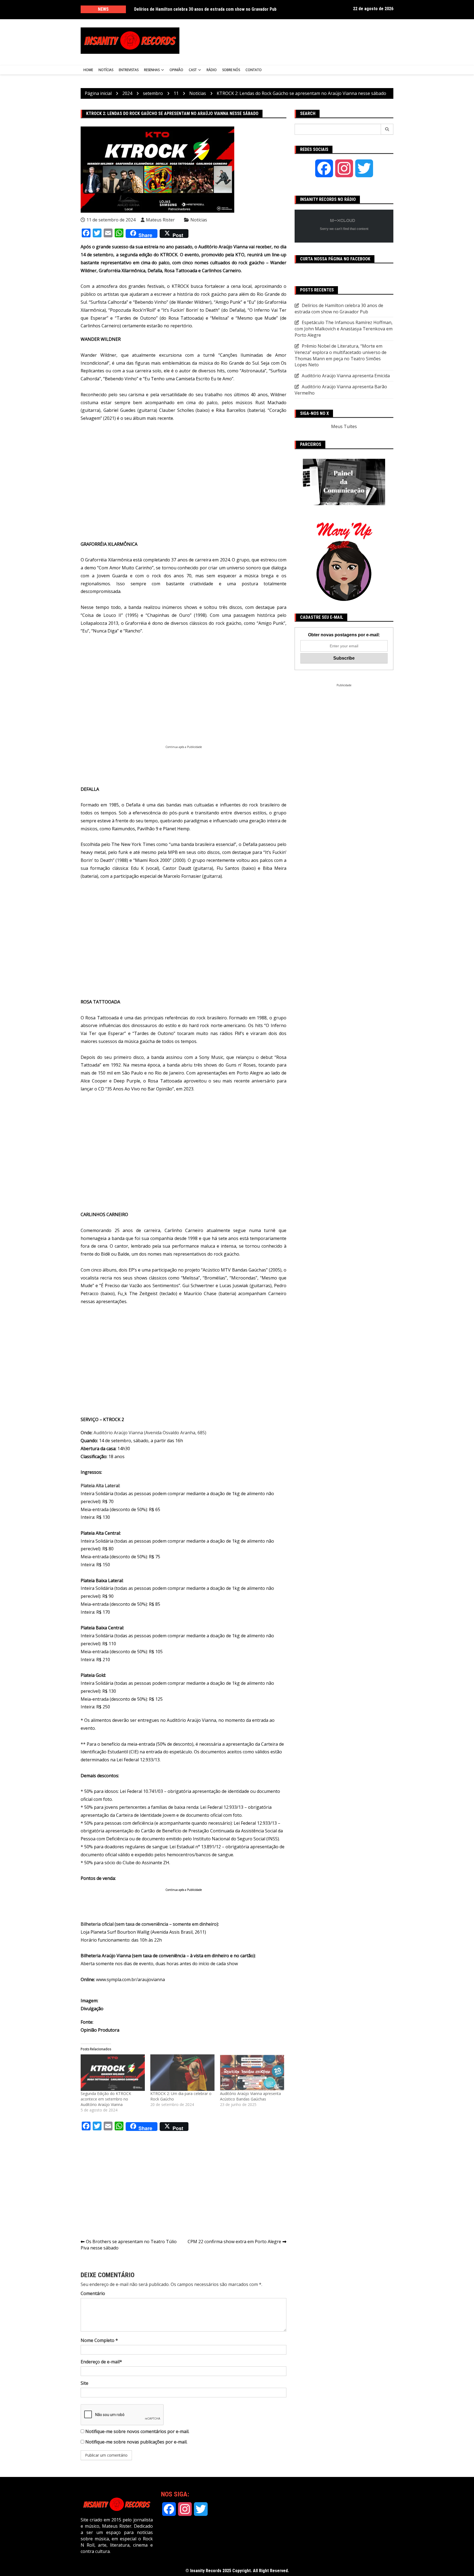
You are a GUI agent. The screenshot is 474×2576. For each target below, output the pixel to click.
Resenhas (152, 70)
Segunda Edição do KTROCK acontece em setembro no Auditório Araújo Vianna (106, 2099)
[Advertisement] (291, 41)
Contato (254, 70)
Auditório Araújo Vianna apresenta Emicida (346, 376)
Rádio (212, 70)
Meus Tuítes (344, 426)
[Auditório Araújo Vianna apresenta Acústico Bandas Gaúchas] (252, 2073)
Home (88, 70)
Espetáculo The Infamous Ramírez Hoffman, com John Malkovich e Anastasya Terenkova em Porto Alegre (344, 329)
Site (84, 2383)
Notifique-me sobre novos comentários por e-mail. (137, 2431)
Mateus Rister (160, 220)
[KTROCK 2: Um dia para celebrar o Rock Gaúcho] (182, 2073)
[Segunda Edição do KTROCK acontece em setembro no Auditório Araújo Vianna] (113, 2073)
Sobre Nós (231, 70)
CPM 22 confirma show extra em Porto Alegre (234, 2242)
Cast (193, 70)
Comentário (93, 2293)
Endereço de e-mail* (101, 2362)
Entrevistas (129, 70)
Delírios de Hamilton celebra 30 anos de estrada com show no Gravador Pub (205, 9)
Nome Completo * (99, 2340)
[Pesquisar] (387, 129)
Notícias (106, 70)
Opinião (176, 70)
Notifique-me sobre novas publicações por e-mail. (136, 2442)
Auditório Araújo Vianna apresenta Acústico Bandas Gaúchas (250, 2096)
